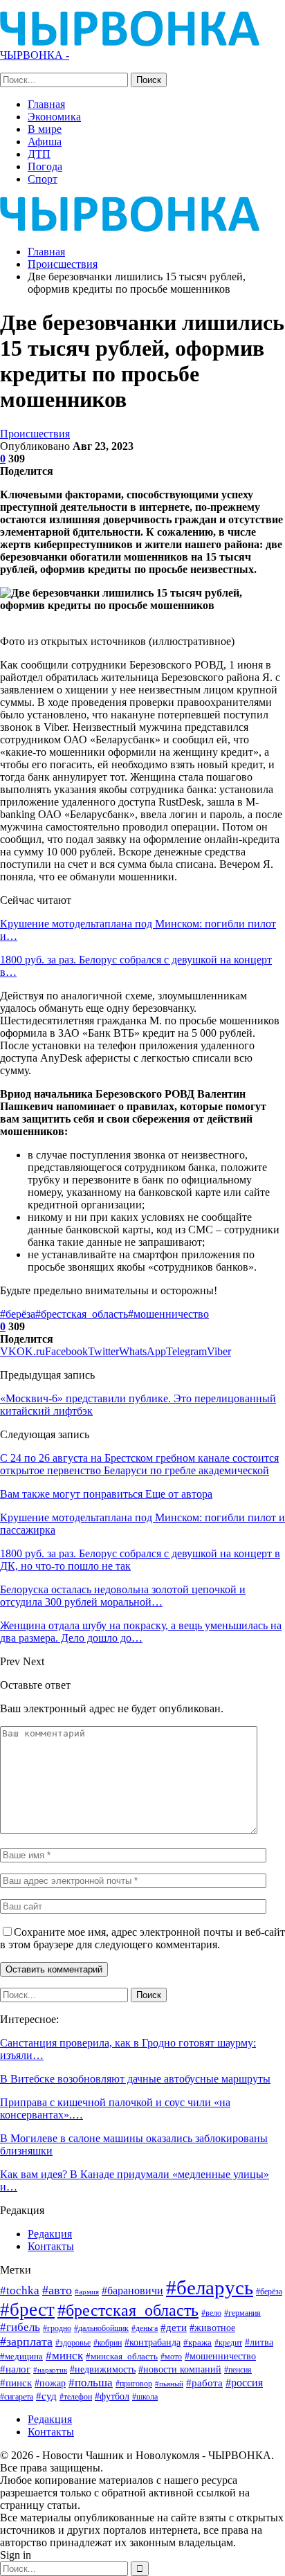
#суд (46, 2396)
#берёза (18, 1314)
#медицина (21, 2357)
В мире (45, 129)
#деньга (145, 2328)
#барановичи (132, 2291)
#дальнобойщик (101, 2328)
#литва (259, 2342)
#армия (87, 2292)
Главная (46, 104)
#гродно (57, 2328)
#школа (145, 2397)
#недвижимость (103, 2369)
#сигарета (17, 2397)
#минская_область (122, 2356)
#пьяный (169, 2384)
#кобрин (108, 2343)
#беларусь (210, 2287)
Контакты (51, 2246)
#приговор (134, 2384)
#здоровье (73, 2343)
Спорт (43, 179)
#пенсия (238, 2370)
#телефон (76, 2397)
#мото (171, 2357)
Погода (45, 166)
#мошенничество (168, 1314)
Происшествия (35, 434)
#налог (15, 2369)
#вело (211, 2313)
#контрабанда (153, 2342)
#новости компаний (180, 2369)
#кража (197, 2342)
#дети (174, 2328)
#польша (91, 2382)
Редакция (50, 2234)
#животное (212, 2328)
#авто (57, 2290)
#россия (244, 2383)
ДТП (39, 154)
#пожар (50, 2383)
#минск (64, 2356)
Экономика (54, 117)
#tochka (20, 2291)
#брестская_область (82, 1314)
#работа (204, 2383)
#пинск (16, 2383)
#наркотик (50, 2370)
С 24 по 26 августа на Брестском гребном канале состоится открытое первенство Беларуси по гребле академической (139, 1464)
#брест (27, 2310)
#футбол (112, 2396)
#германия (242, 2313)
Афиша (45, 142)
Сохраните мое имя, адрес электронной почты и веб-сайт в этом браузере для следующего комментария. (142, 1938)
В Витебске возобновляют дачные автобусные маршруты (135, 2079)
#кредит (228, 2343)
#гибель (20, 2327)
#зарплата (26, 2341)
